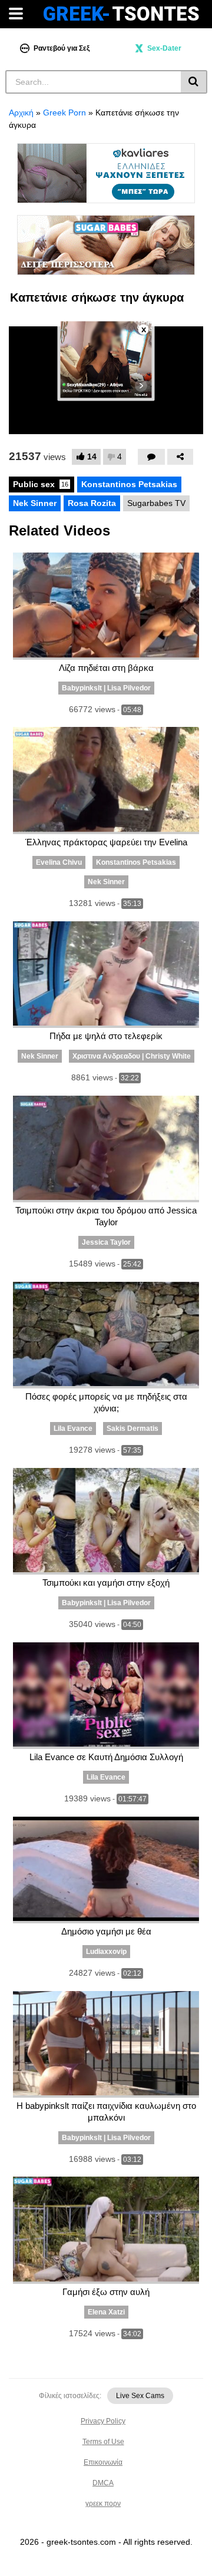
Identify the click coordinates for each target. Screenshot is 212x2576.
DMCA (103, 2483)
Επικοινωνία (103, 2462)
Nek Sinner (35, 503)
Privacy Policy (103, 2421)
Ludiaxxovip (106, 1952)
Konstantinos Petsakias (129, 484)
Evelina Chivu (59, 862)
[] (194, 82)
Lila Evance (73, 1428)
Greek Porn (64, 113)
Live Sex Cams (140, 2396)
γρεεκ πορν (103, 2504)
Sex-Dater (164, 48)
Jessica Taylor (106, 1242)
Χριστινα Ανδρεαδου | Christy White (132, 1056)
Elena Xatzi (106, 2312)
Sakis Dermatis (132, 1428)
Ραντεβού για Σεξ (62, 48)
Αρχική (21, 113)
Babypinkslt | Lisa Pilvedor (106, 688)
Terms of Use (103, 2442)
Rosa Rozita (92, 503)
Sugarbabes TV (156, 503)
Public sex (41, 484)
